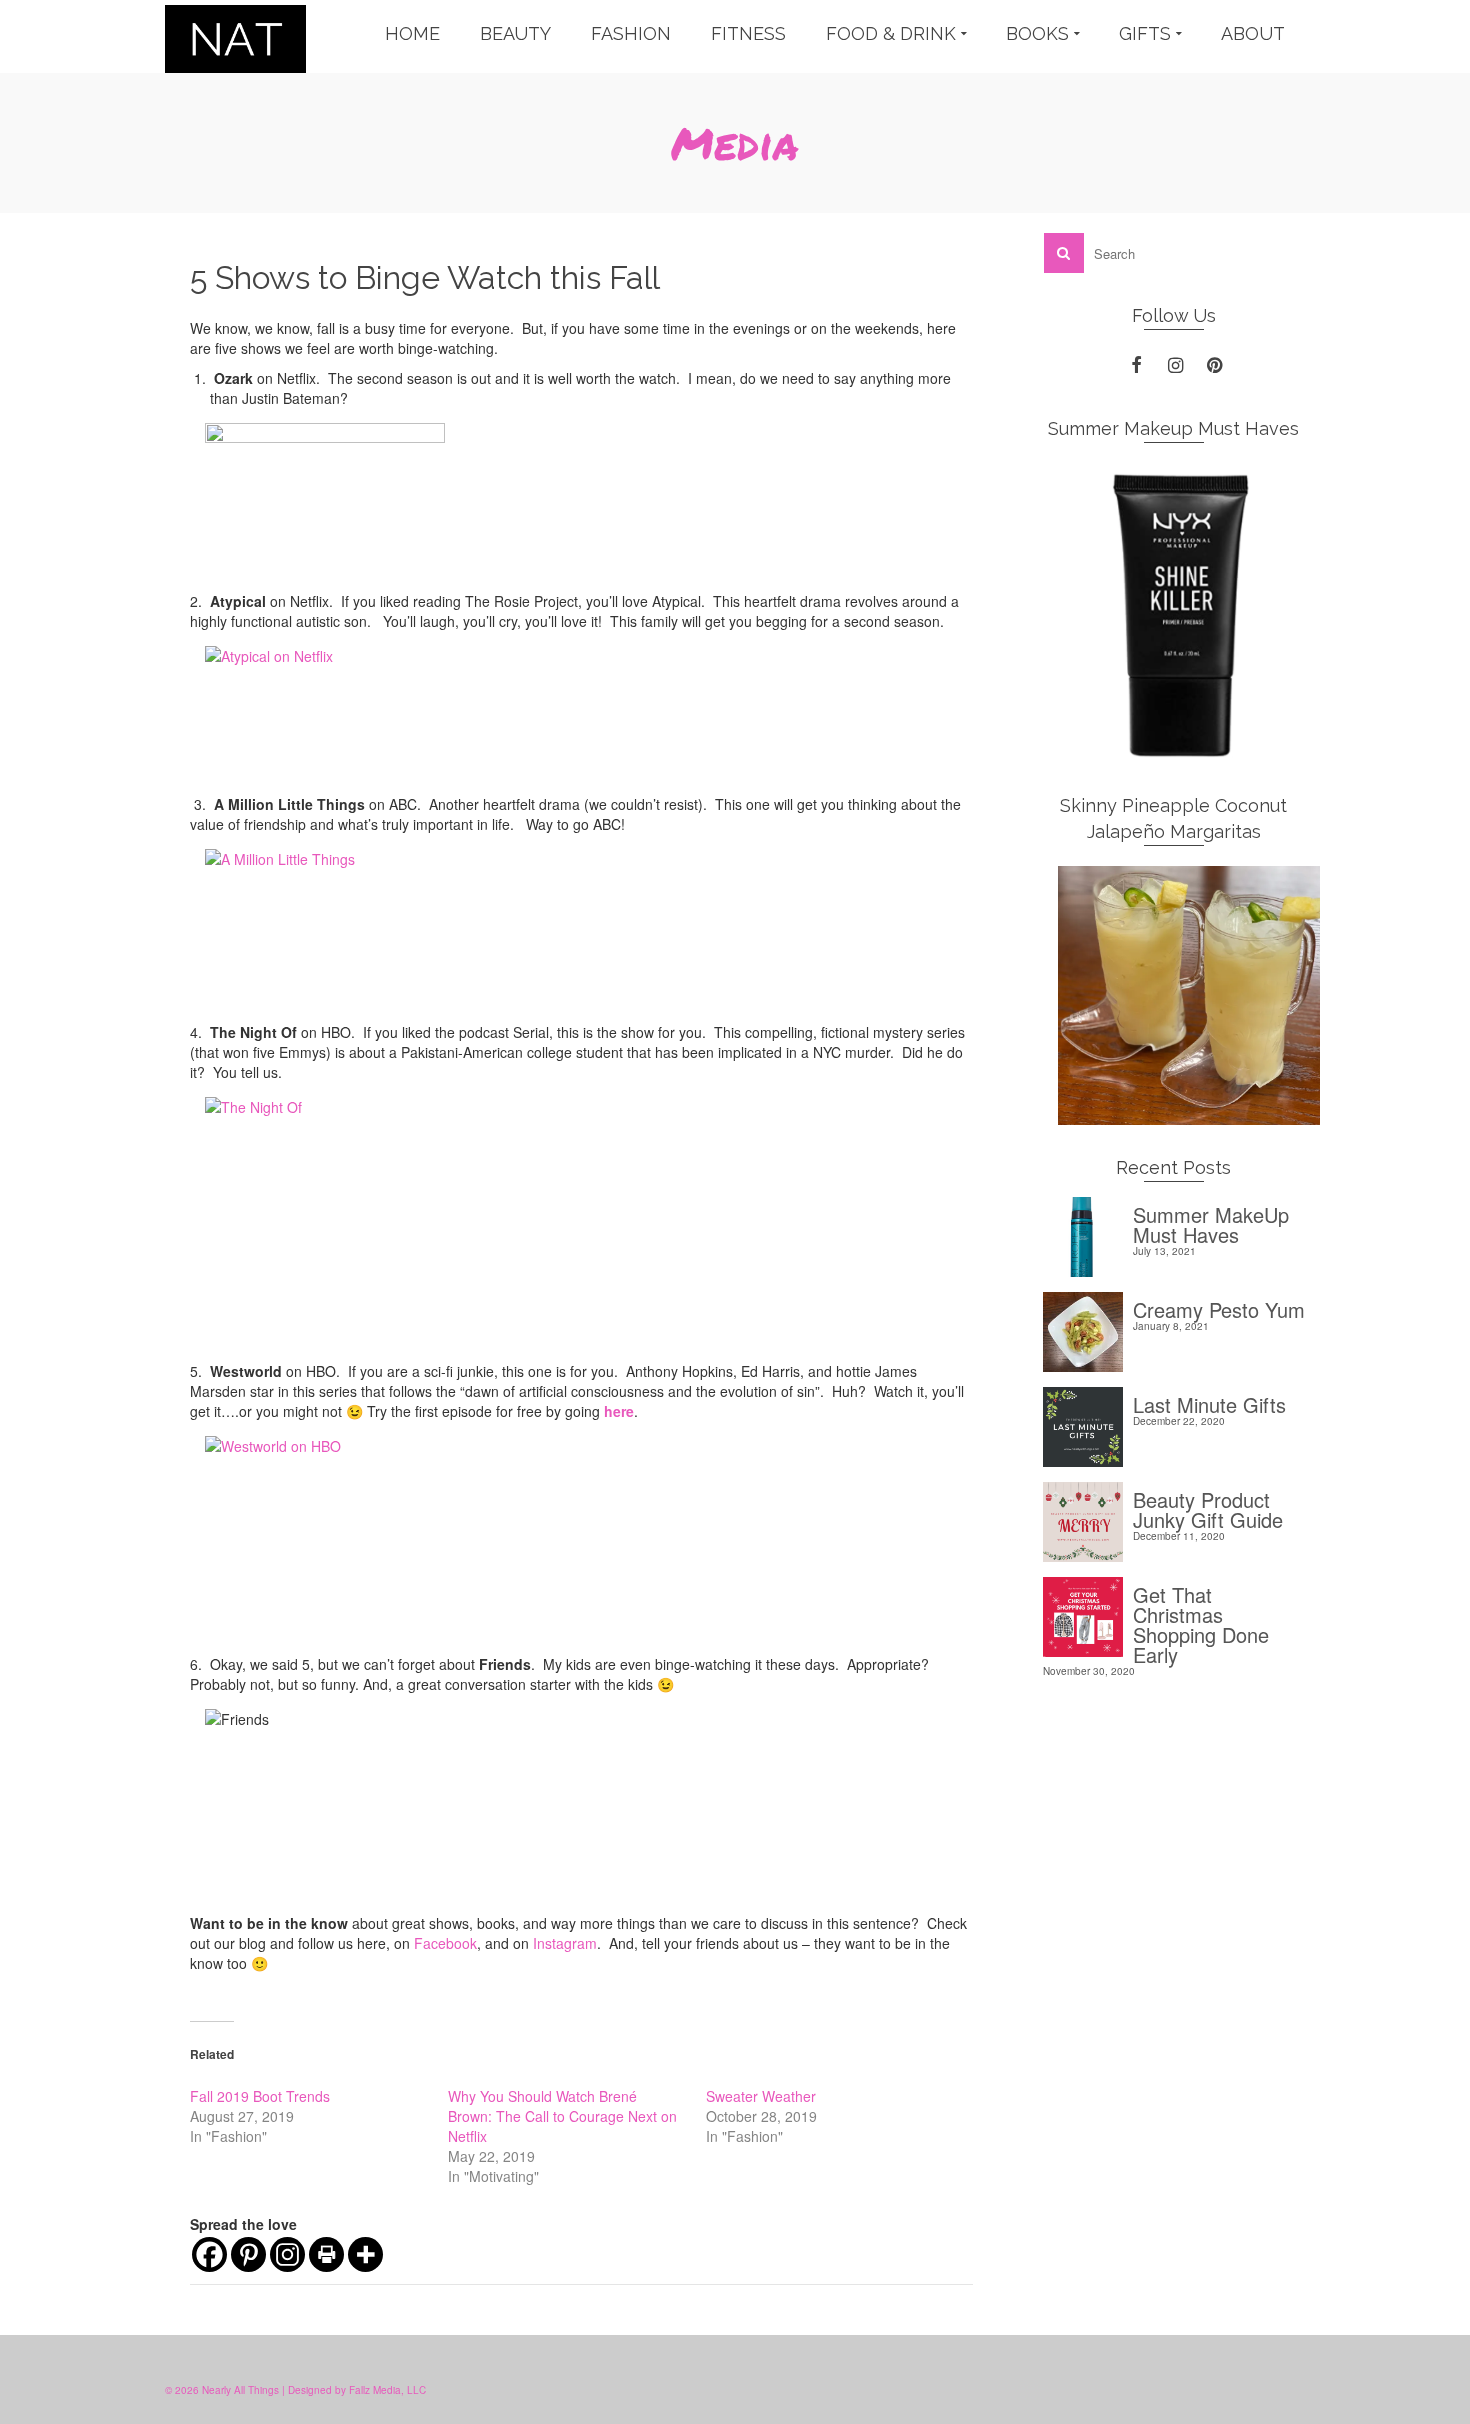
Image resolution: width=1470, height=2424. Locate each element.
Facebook (445, 1943)
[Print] (326, 2254)
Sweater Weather (761, 2096)
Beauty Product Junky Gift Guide (1208, 1507)
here (619, 1411)
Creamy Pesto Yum (1219, 1307)
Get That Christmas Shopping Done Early (1201, 1622)
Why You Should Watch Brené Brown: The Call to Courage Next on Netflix (562, 2116)
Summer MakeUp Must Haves (1211, 1222)
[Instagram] (287, 2254)
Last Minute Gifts (1209, 1402)
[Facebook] (209, 2254)
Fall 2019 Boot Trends (260, 2096)
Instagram (565, 1943)
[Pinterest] (248, 2254)
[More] (365, 2254)
